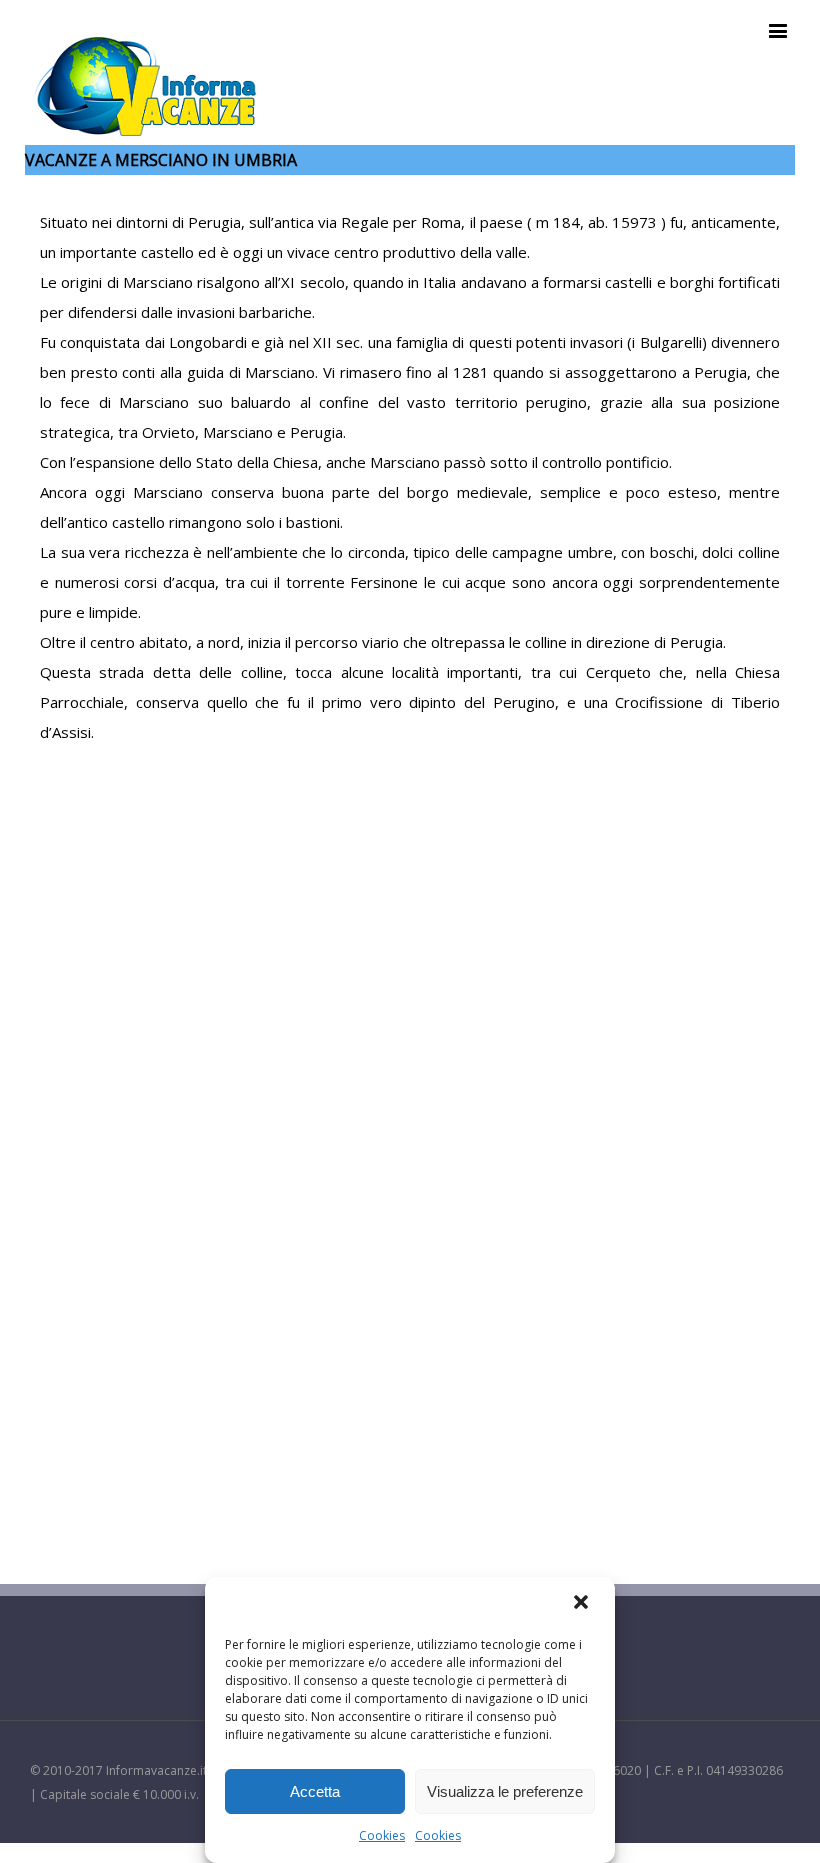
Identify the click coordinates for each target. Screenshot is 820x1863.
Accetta (315, 1791)
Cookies (382, 1835)
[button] (583, 1604)
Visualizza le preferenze (505, 1791)
